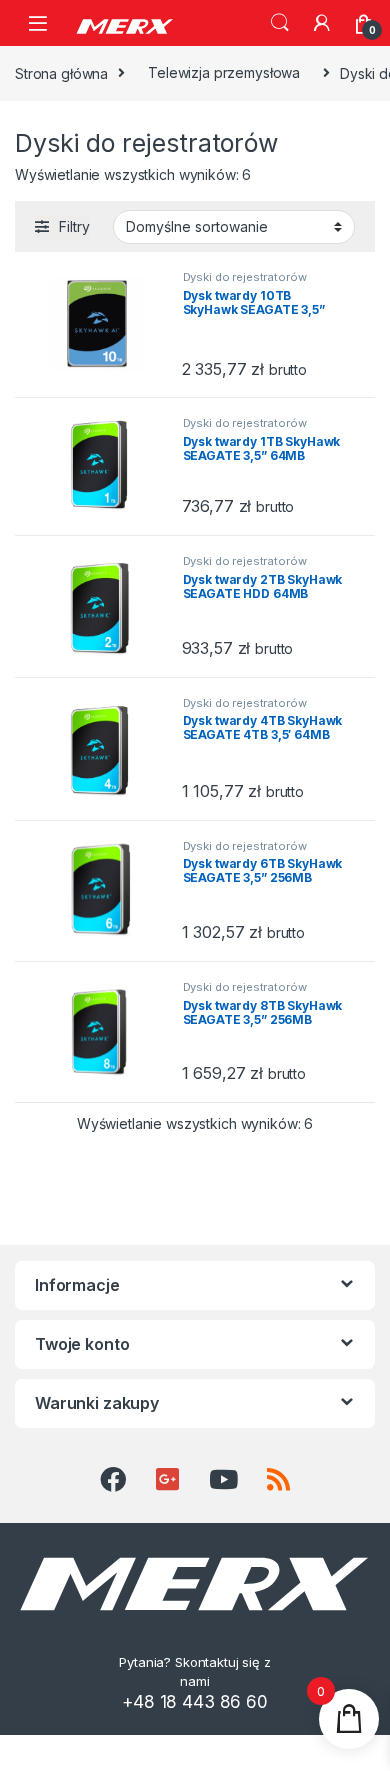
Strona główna (61, 72)
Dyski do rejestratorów (245, 277)
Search (280, 23)
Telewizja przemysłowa (224, 72)
